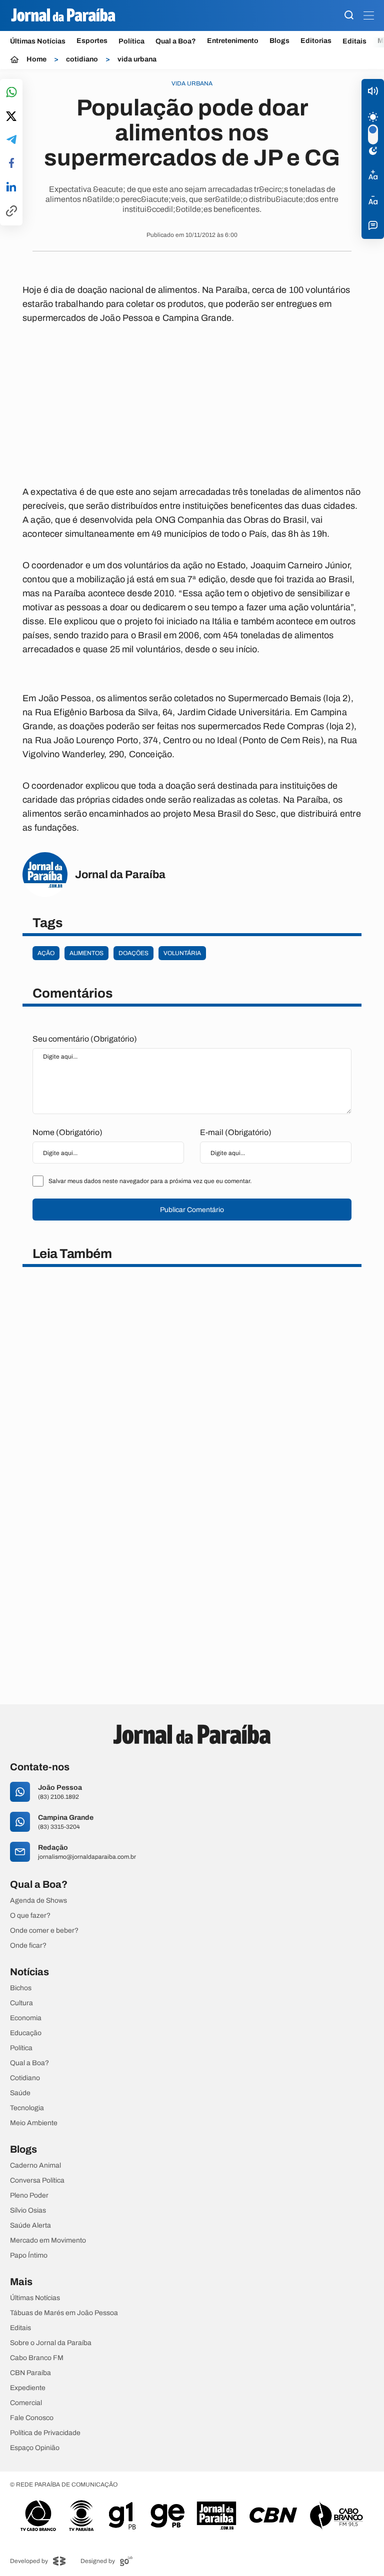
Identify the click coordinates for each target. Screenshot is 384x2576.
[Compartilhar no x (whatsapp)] (11, 117)
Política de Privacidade (45, 2433)
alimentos (86, 953)
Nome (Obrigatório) (67, 1132)
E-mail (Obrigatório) (236, 1132)
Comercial (26, 2403)
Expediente (28, 2388)
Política (131, 41)
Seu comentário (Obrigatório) (85, 1039)
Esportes (92, 41)
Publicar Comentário (192, 1210)
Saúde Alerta (30, 2226)
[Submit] (349, 16)
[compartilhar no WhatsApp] (11, 93)
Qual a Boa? (176, 41)
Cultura (21, 2003)
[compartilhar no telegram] (11, 140)
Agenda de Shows (38, 1901)
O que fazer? (30, 1916)
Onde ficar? (28, 1946)
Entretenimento (233, 41)
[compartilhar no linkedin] (11, 187)
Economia (26, 2018)
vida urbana (137, 59)
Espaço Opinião (35, 2448)
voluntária (182, 953)
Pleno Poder (29, 2196)
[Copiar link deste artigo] (11, 212)
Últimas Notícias (38, 41)
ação (46, 953)
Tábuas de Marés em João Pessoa (64, 2313)
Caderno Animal (35, 2166)
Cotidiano (25, 2078)
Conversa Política (37, 2181)
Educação (26, 2033)
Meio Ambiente (34, 2123)
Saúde (20, 2093)
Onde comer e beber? (44, 1931)
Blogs (279, 41)
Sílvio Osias (28, 2211)
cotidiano (82, 59)
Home (36, 59)
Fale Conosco (32, 2418)
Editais (354, 41)
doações (133, 953)
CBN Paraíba (30, 2373)
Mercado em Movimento (48, 2241)
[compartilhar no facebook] (11, 164)
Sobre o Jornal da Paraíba (51, 2343)
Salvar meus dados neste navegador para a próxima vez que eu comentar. (150, 1181)
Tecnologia (27, 2108)
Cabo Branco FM (37, 2358)
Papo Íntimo (29, 2256)
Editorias (316, 41)
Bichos (21, 1988)
